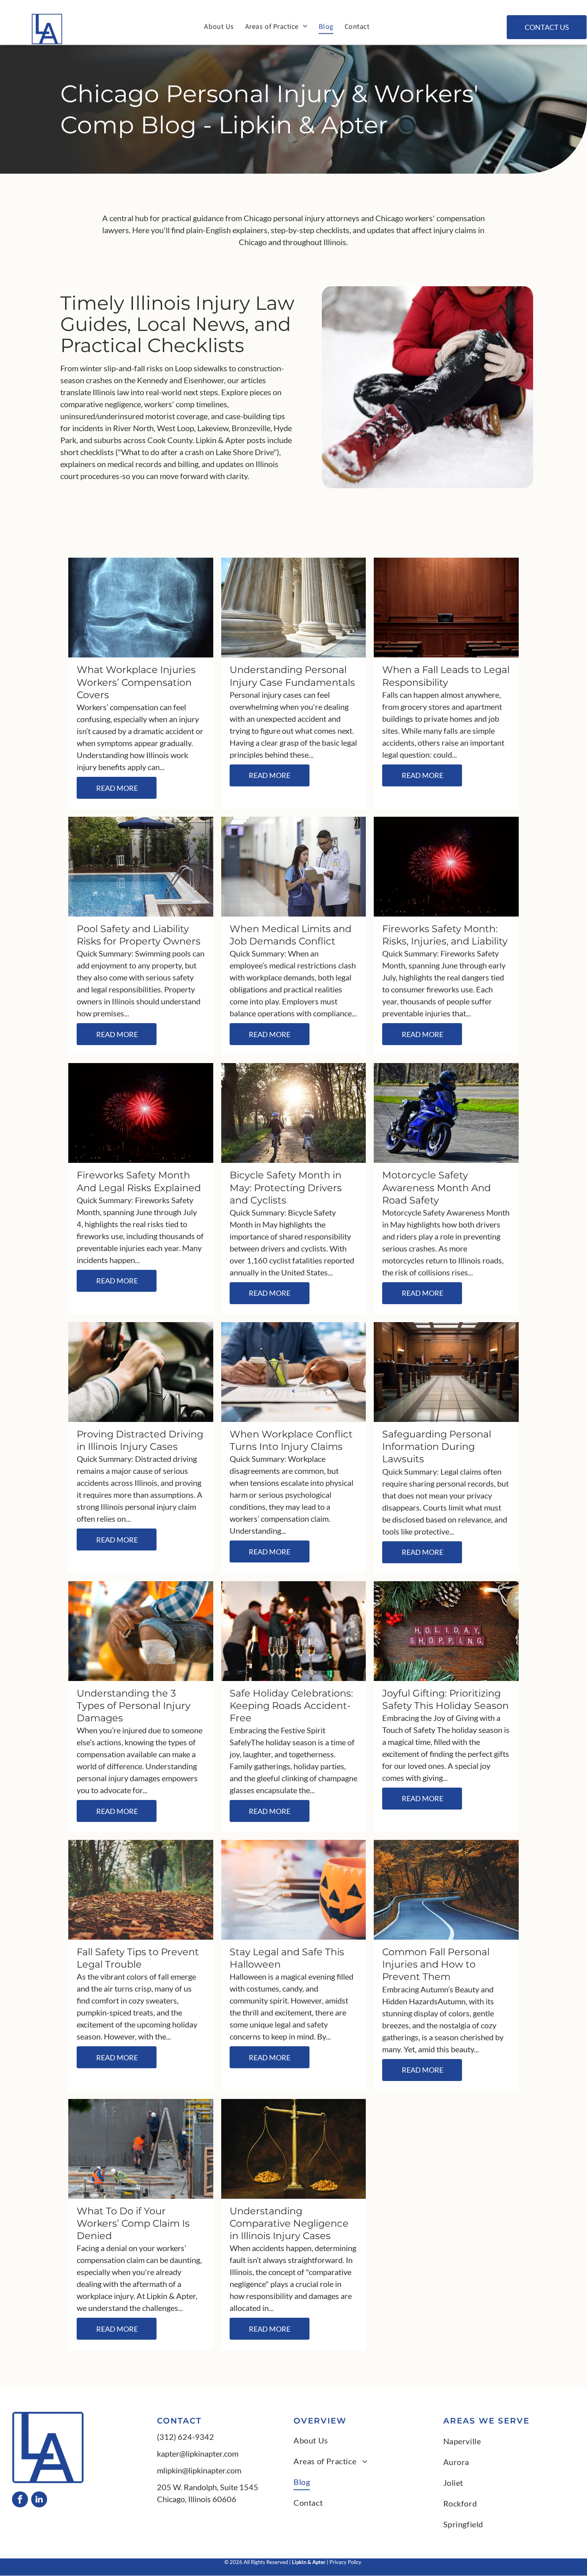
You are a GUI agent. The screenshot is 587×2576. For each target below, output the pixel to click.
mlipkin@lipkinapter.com (199, 2470)
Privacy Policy (346, 2562)
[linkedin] (39, 2500)
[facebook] (20, 2500)
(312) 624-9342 (185, 2437)
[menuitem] (219, 22)
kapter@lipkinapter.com (198, 2453)
